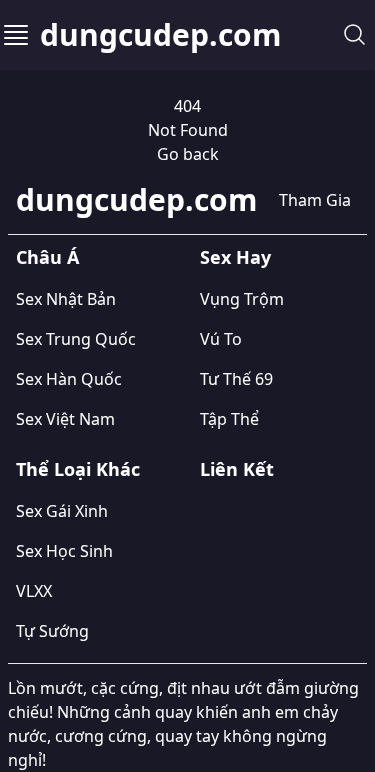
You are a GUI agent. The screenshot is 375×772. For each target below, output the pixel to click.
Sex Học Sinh (64, 551)
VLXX (34, 591)
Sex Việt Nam (65, 419)
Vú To (221, 339)
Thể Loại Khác (78, 469)
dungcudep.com (160, 35)
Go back (188, 154)
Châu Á (47, 257)
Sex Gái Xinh (62, 511)
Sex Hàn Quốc (69, 379)
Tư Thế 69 (236, 379)
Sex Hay (235, 257)
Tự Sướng (52, 631)
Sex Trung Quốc (76, 339)
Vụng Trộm (242, 299)
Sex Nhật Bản (66, 299)
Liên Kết (237, 469)
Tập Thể (229, 419)
